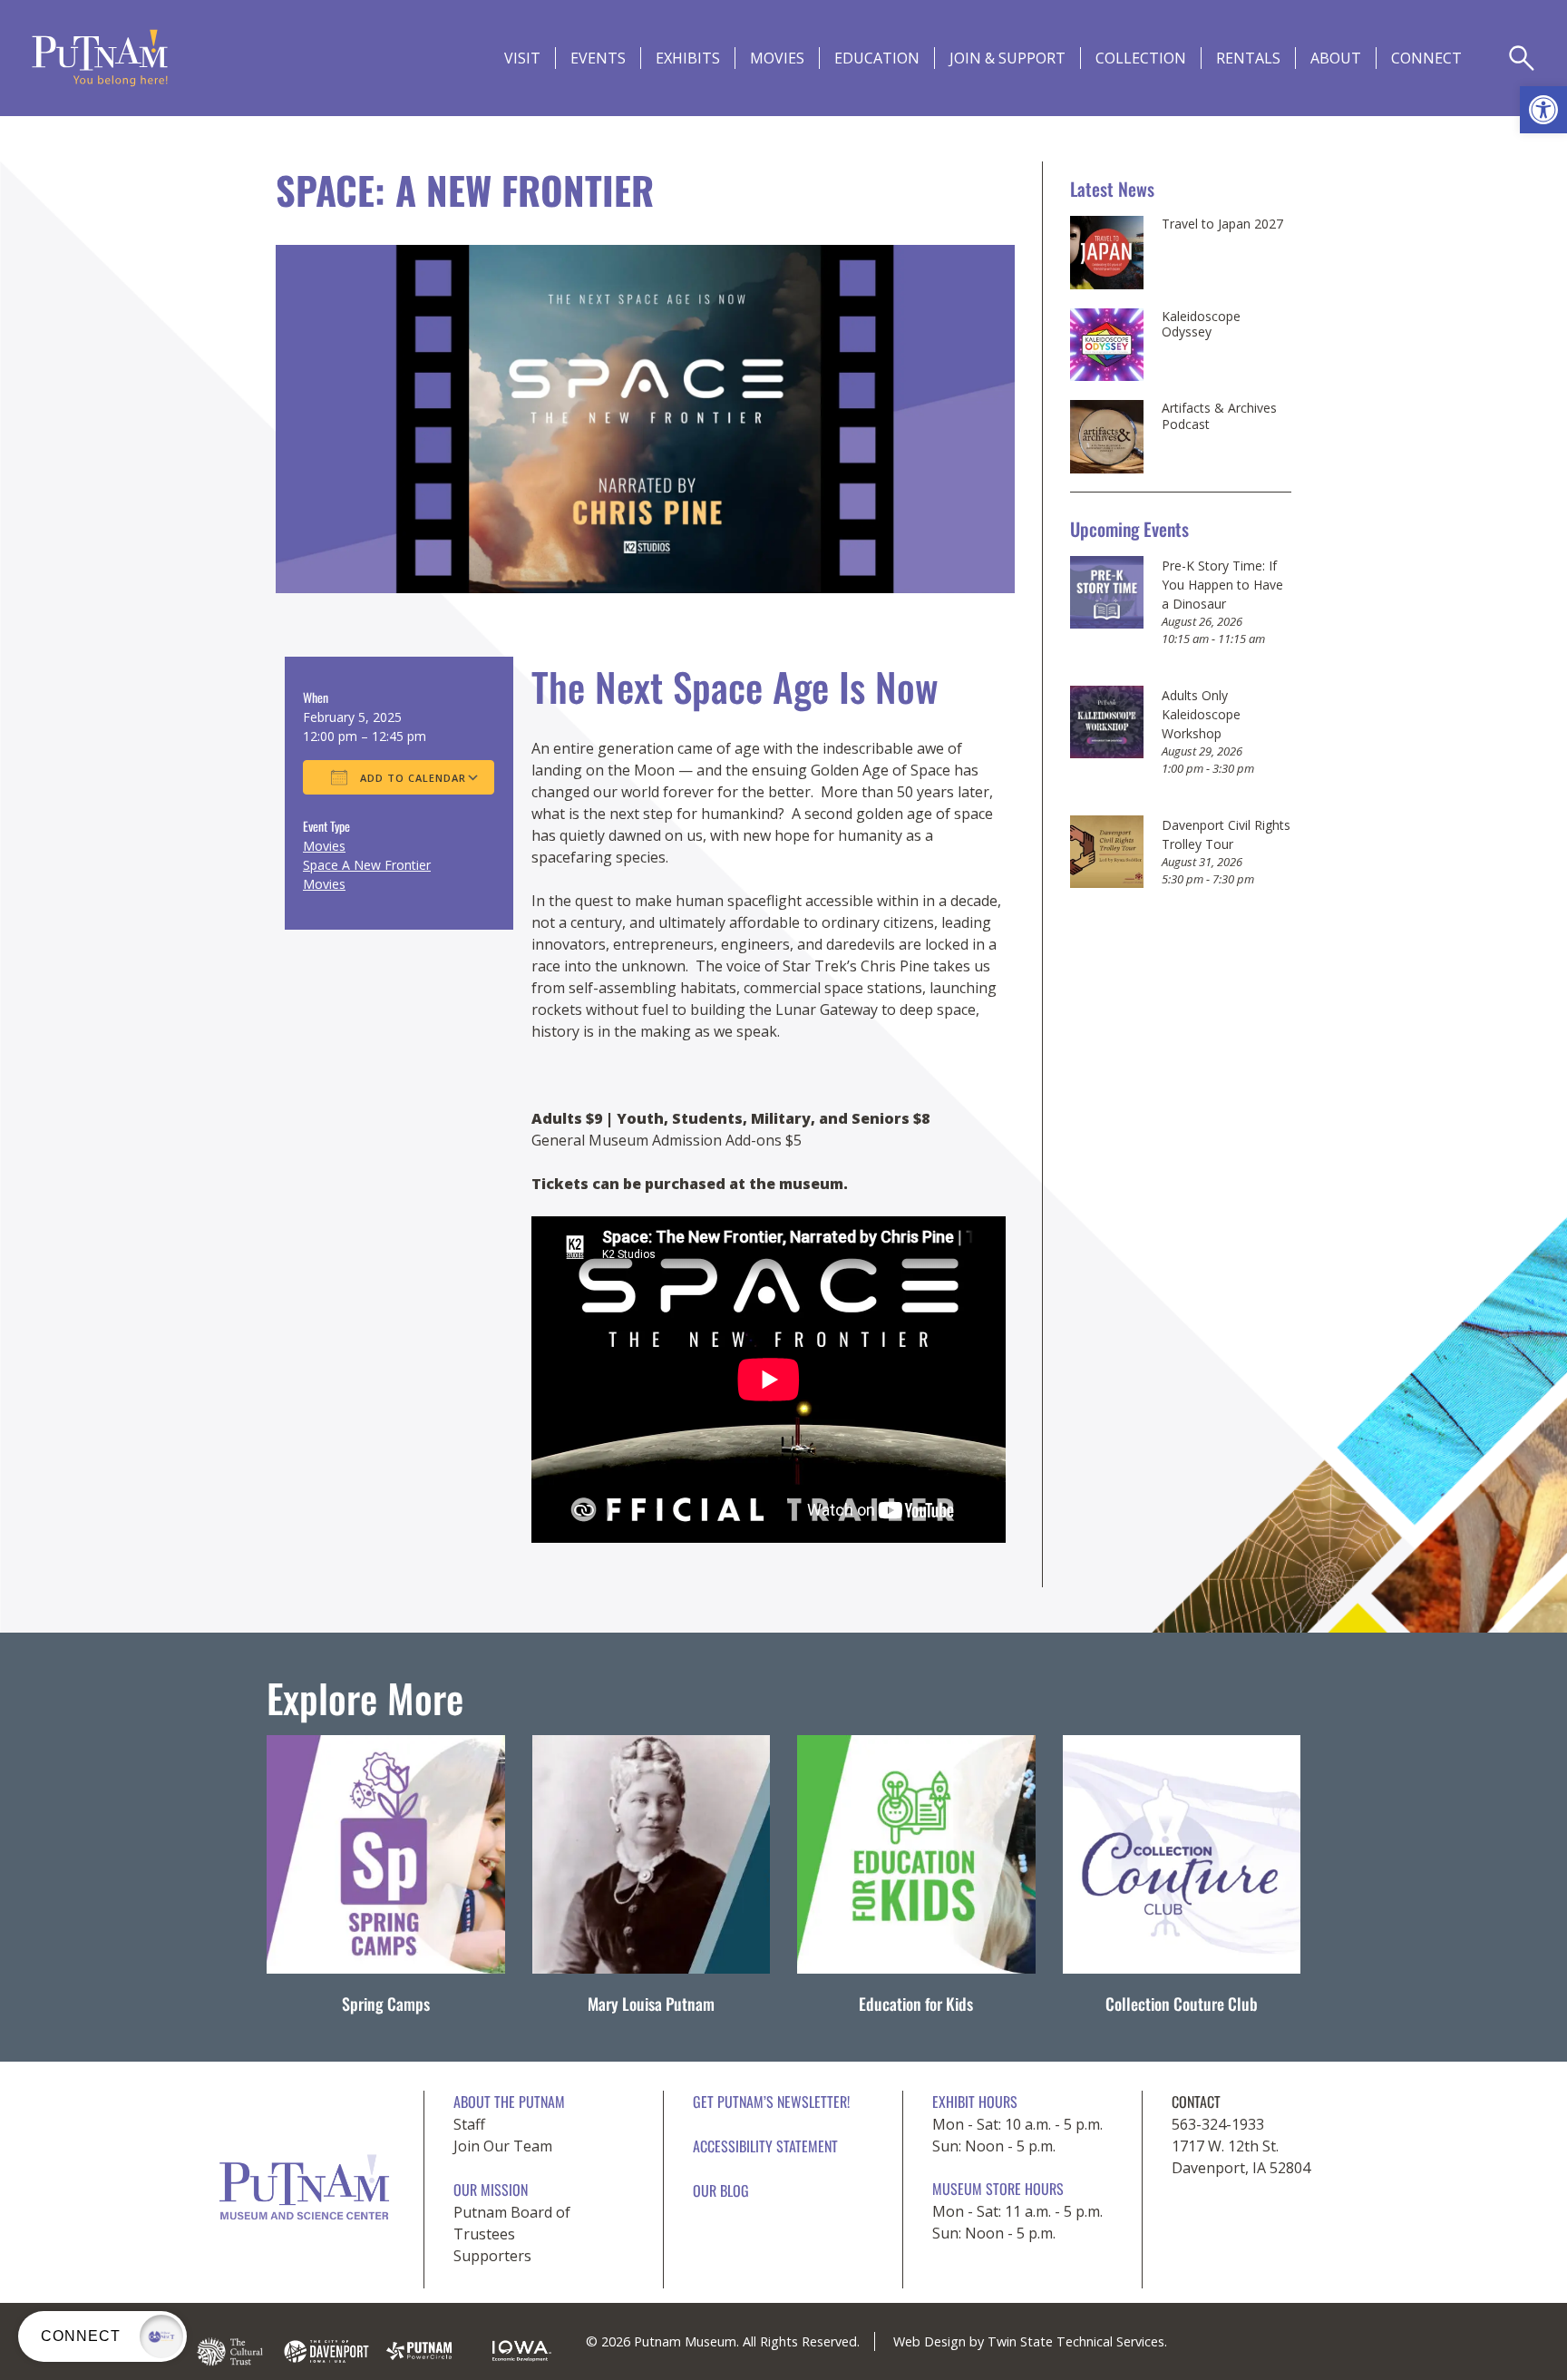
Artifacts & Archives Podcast (1219, 416)
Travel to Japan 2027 (1222, 224)
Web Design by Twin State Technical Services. (1030, 2341)
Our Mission (491, 2190)
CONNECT (1426, 58)
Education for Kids (916, 2004)
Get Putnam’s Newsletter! (771, 2102)
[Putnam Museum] (100, 58)
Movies (777, 58)
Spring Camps (386, 2004)
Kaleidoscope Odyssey (1201, 324)
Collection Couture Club (1182, 2004)
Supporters (492, 2256)
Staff (469, 2124)
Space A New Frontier (367, 865)
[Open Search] (1522, 58)
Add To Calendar (411, 778)
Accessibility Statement (765, 2146)
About (1336, 58)
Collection (1141, 58)
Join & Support (1007, 58)
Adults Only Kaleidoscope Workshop (1201, 714)
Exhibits (688, 58)
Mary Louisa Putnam (651, 2004)
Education (877, 58)
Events (598, 58)
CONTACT (1196, 2102)
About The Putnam (509, 2102)
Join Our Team (503, 2146)
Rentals (1248, 58)
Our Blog (721, 2190)
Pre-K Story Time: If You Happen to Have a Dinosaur (1222, 585)
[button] (1543, 110)
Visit (522, 58)
